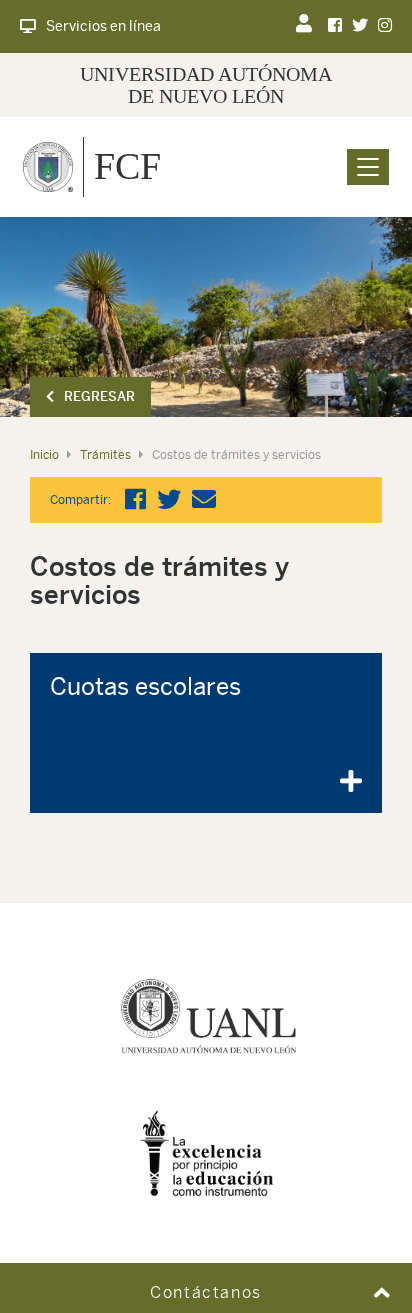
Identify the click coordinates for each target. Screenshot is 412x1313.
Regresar (99, 396)
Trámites (105, 455)
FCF (127, 166)
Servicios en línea (103, 26)
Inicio (44, 455)
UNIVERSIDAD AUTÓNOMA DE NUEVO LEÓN (206, 85)
